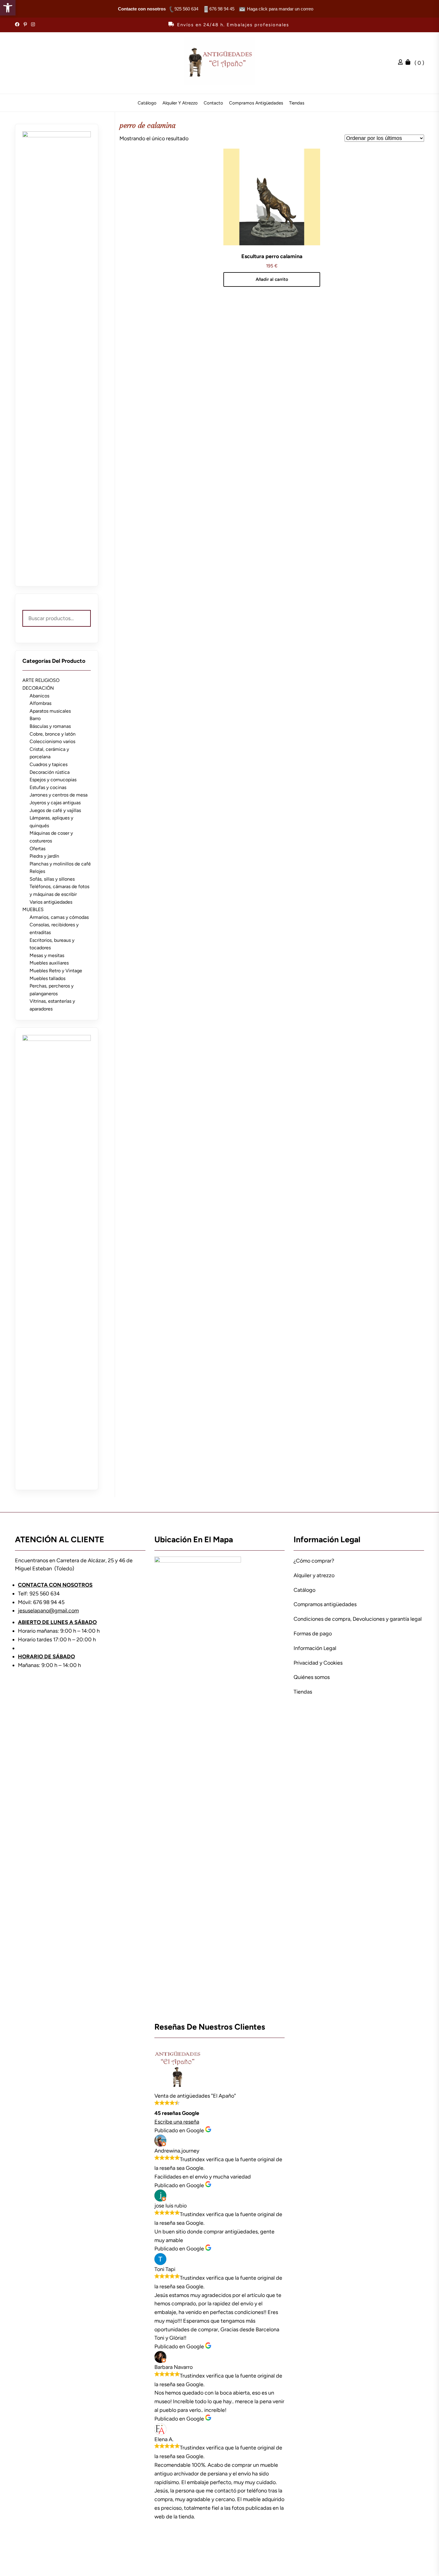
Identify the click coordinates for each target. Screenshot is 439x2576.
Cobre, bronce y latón (53, 734)
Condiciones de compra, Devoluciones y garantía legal (358, 1619)
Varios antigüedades (51, 902)
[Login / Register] (402, 63)
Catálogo (147, 103)
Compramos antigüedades (256, 103)
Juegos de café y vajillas (55, 810)
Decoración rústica (50, 772)
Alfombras (40, 703)
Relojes (37, 871)
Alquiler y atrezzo (180, 103)
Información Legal (315, 1648)
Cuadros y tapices (49, 764)
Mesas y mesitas (47, 955)
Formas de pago (313, 1634)
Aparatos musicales (50, 711)
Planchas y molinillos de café (60, 864)
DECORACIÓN (38, 688)
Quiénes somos (312, 1677)
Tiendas (297, 103)
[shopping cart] (409, 63)
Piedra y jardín (44, 856)
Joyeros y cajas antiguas (55, 803)
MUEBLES (33, 909)
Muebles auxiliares (49, 963)
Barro (35, 718)
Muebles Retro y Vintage (56, 971)
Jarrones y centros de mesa (59, 795)
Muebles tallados (47, 978)
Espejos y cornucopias (53, 780)
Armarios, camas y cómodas (59, 917)
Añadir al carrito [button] (272, 279)
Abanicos (39, 696)
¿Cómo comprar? (314, 1561)
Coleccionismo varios (52, 741)
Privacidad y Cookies (318, 1663)
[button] (8, 8)
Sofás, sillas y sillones (52, 879)
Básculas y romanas (50, 726)
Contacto (213, 103)
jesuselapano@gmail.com (48, 1611)
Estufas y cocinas (48, 787)
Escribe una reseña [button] (177, 2122)
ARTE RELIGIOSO (41, 680)
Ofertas (37, 849)
